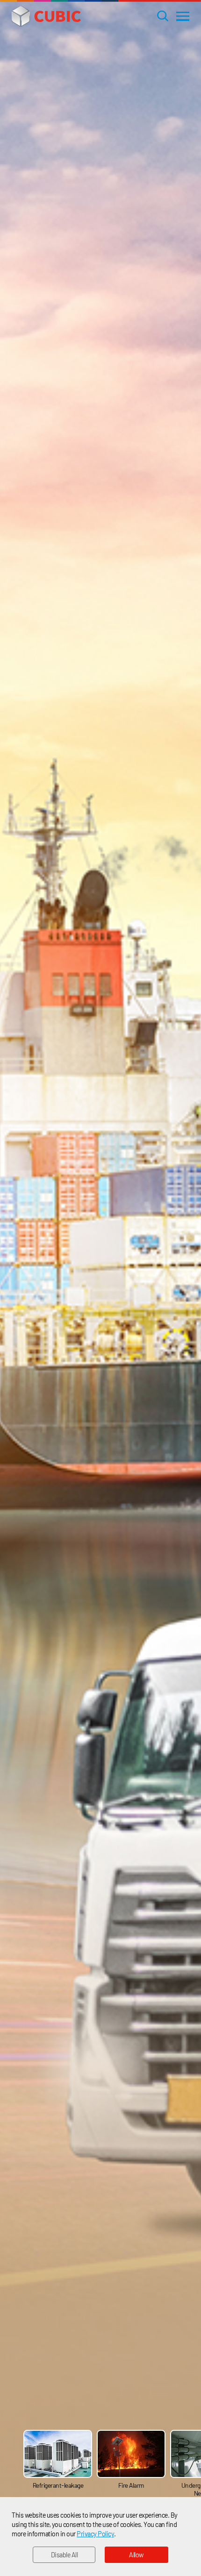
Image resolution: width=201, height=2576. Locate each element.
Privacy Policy (95, 2534)
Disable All (65, 2555)
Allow (136, 2555)
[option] (60, 2460)
